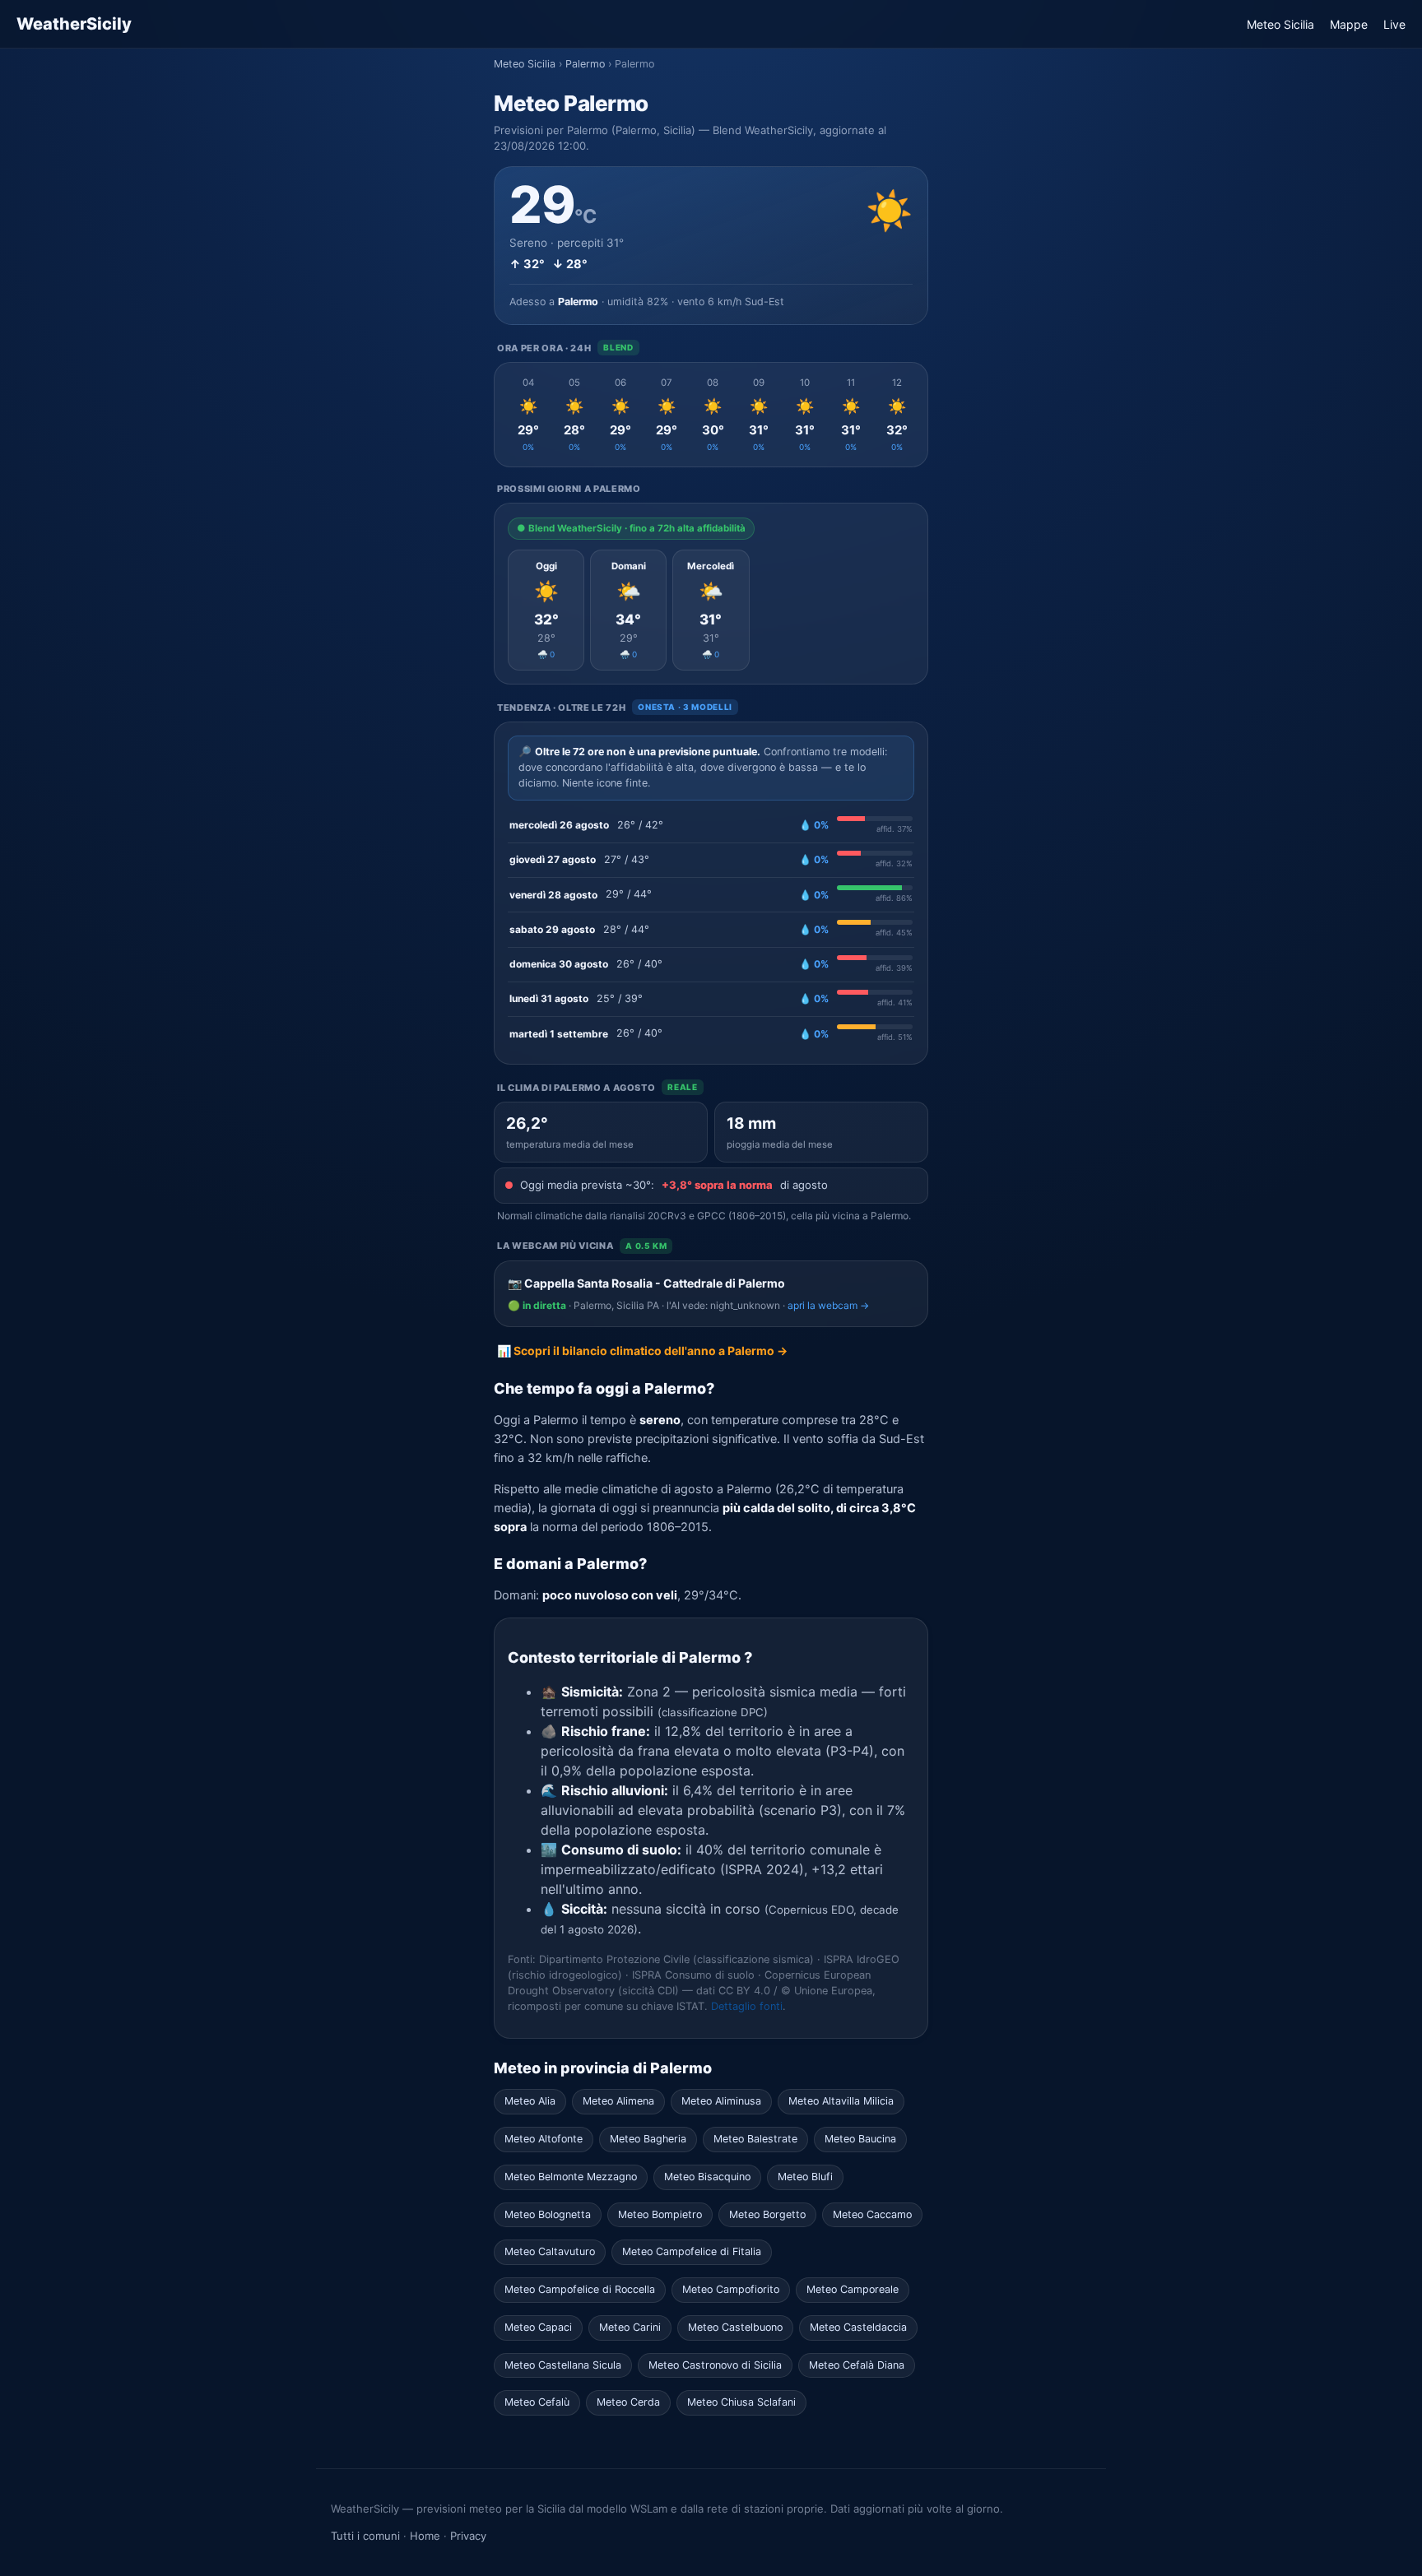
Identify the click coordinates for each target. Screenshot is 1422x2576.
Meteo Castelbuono (735, 2327)
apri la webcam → (828, 1305)
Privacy (468, 2536)
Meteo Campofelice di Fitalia (692, 2251)
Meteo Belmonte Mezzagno (571, 2177)
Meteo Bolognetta (548, 2214)
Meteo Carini (630, 2327)
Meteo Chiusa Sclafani (741, 2402)
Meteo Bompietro (660, 2214)
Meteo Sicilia (1280, 24)
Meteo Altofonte (544, 2139)
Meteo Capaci (538, 2327)
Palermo (585, 64)
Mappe (1349, 24)
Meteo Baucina (860, 2139)
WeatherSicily (74, 24)
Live (1394, 24)
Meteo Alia (530, 2101)
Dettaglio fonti (747, 2006)
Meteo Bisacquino (707, 2177)
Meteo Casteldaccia (858, 2327)
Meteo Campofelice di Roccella (580, 2289)
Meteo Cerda (628, 2402)
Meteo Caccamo (872, 2214)
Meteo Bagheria (648, 2139)
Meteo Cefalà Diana (857, 2365)
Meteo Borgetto (767, 2214)
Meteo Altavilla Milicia (841, 2101)
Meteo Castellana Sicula (563, 2365)
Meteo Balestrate (755, 2139)
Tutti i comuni (365, 2536)
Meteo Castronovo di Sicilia (715, 2365)
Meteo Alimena (618, 2101)
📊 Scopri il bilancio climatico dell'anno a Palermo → (642, 1351)
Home (425, 2536)
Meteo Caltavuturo (550, 2251)
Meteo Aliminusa (721, 2101)
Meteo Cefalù (537, 2402)
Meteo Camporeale (853, 2289)
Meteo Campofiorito (731, 2289)
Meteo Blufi (805, 2177)
